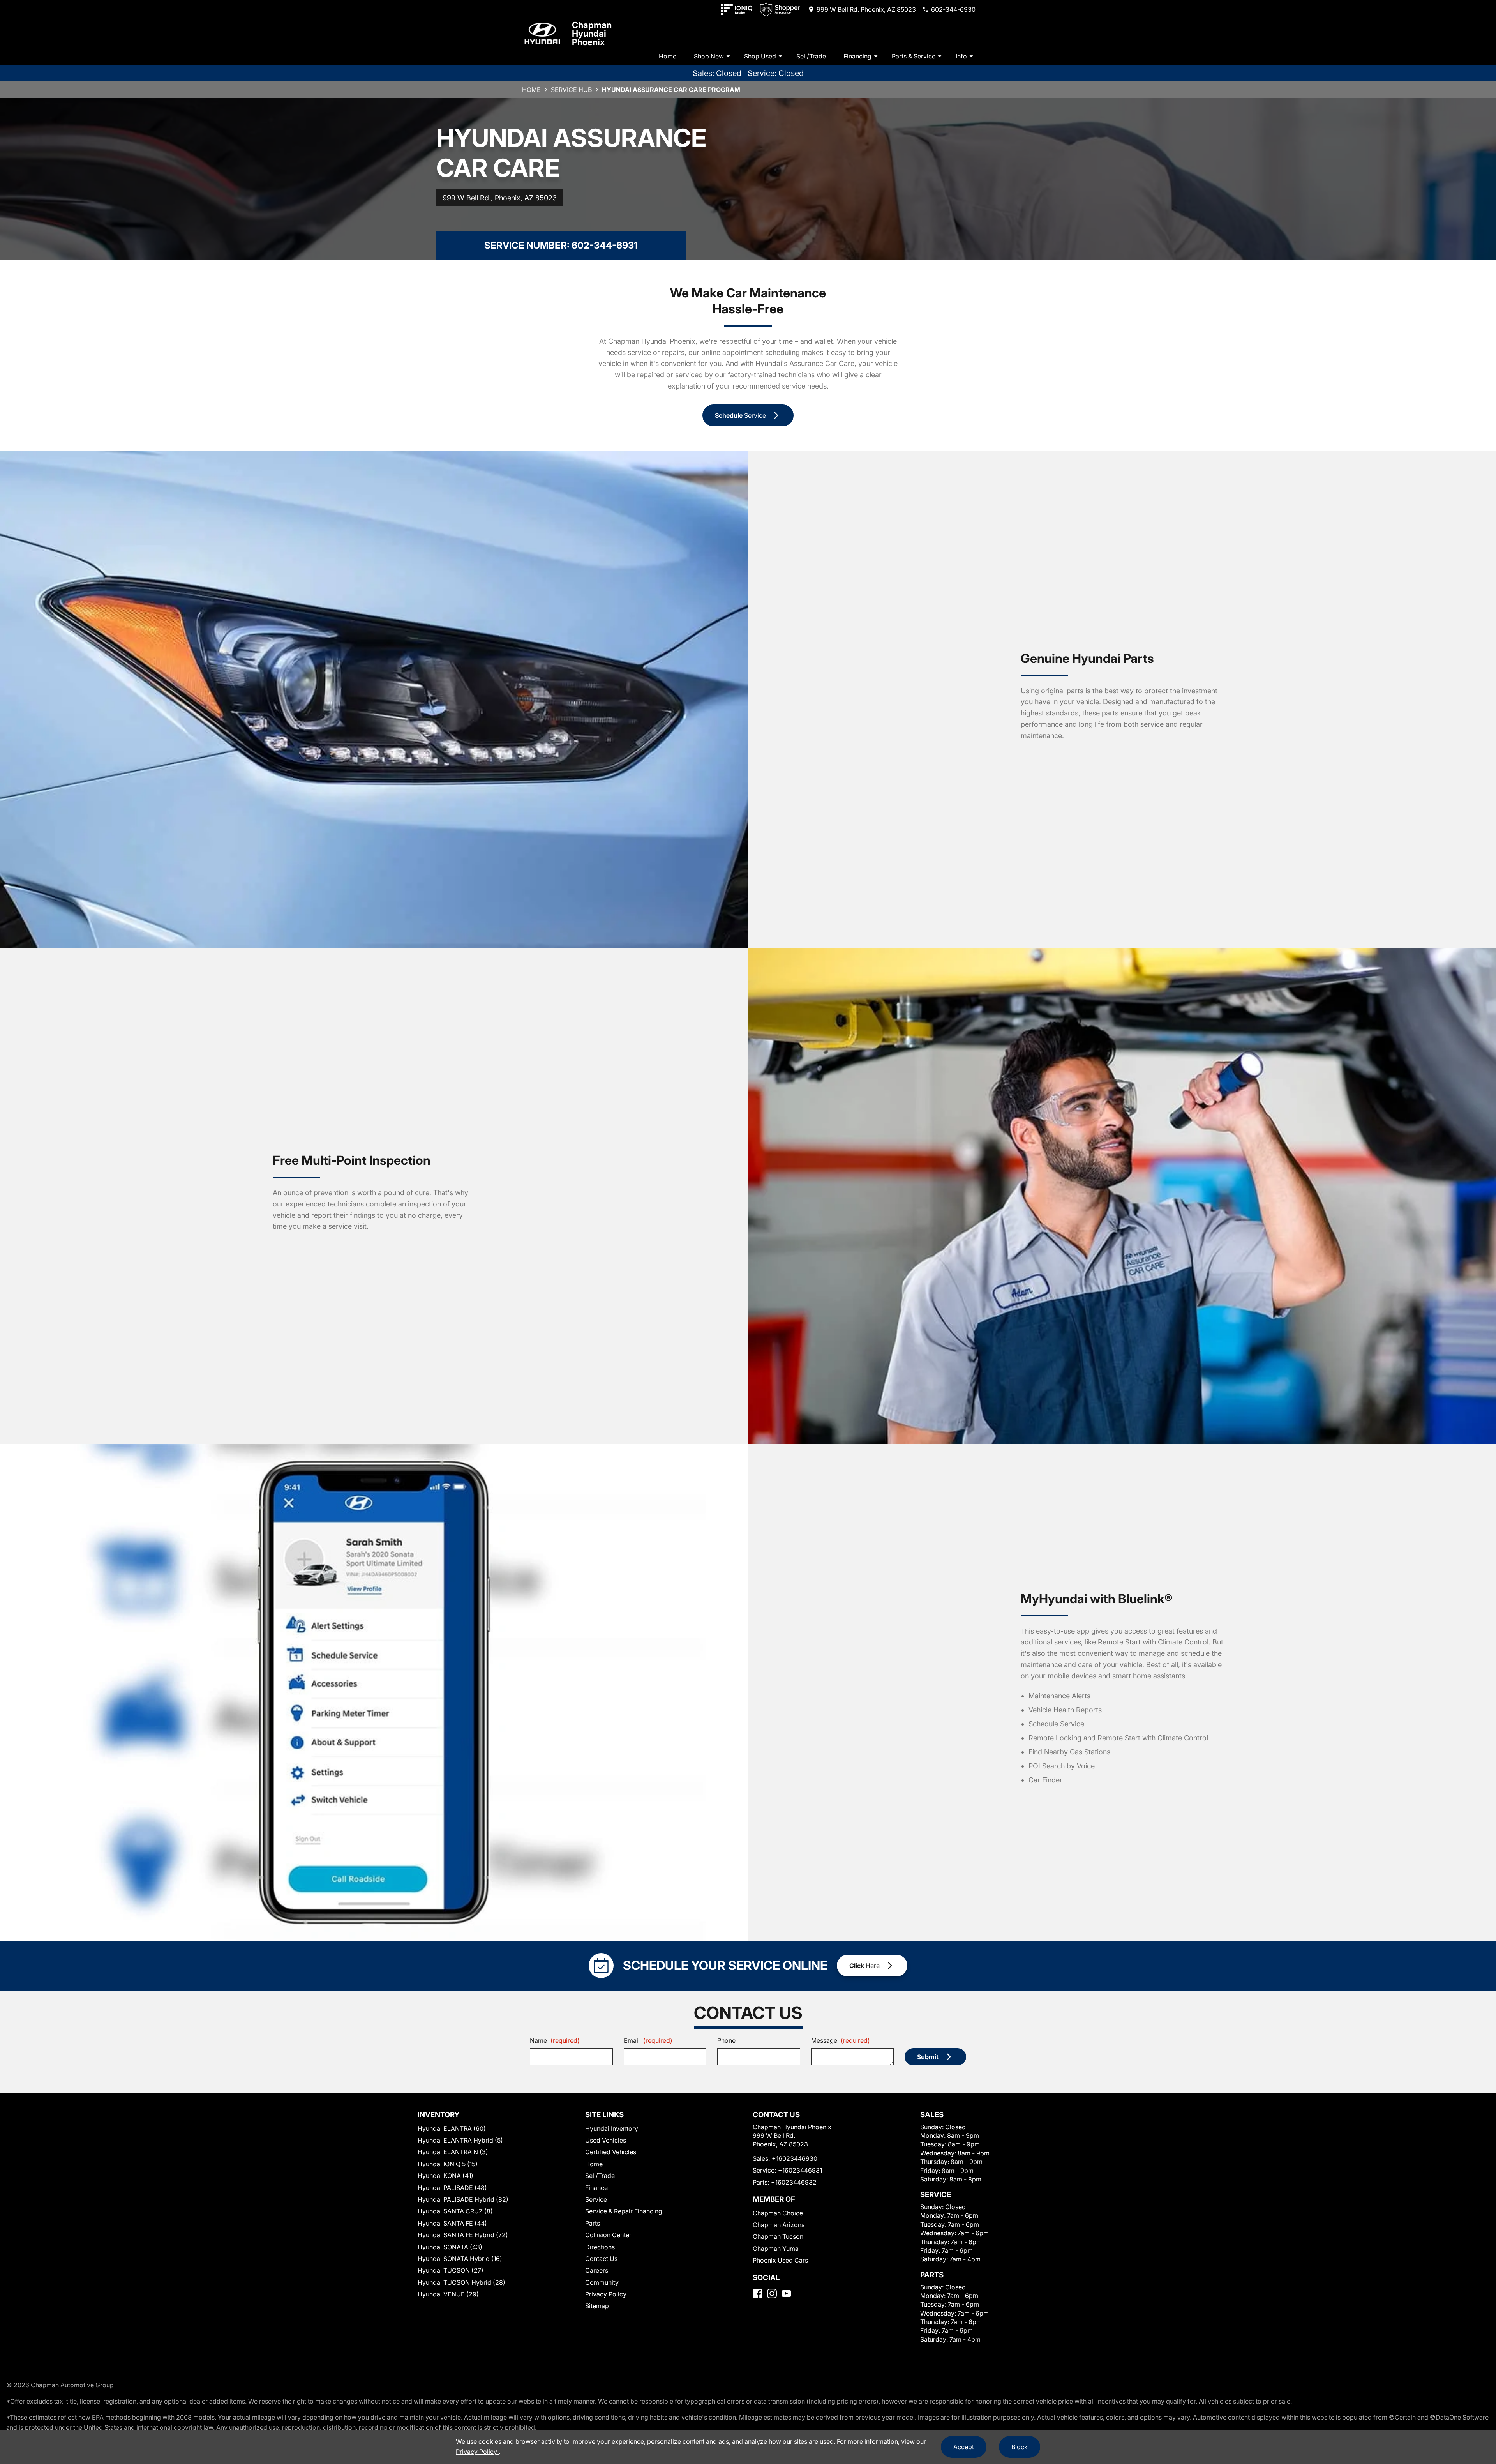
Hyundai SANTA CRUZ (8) (455, 2211)
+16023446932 (794, 2182)
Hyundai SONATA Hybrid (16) (460, 2259)
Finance (596, 2188)
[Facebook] (758, 2294)
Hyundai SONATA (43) (450, 2247)
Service (596, 2199)
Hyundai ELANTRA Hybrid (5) (460, 2140)
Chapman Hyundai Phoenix (592, 34)
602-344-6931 (605, 245)
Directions (600, 2247)
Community (602, 2282)
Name (555, 2040)
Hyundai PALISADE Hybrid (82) (463, 2199)
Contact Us (601, 2259)
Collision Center (608, 2235)
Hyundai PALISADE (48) (452, 2188)
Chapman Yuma (776, 2249)
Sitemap (597, 2306)
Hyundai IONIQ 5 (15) (448, 2164)
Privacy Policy (606, 2294)
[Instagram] (772, 2294)
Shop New (709, 56)
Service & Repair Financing (624, 2211)
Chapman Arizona (779, 2225)
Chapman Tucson (778, 2236)
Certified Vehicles (611, 2152)
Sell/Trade (811, 56)
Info (961, 56)
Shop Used (760, 56)
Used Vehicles (606, 2140)
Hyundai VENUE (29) (448, 2294)
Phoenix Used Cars (780, 2260)
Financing (857, 56)
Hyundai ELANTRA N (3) (453, 2152)
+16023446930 (795, 2158)
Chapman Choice (778, 2213)
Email (648, 2040)
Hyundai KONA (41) (445, 2176)
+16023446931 (800, 2170)
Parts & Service (914, 56)
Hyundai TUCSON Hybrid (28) (461, 2282)
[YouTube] (786, 2294)
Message (841, 2040)
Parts (593, 2223)
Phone (726, 2040)
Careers (597, 2270)
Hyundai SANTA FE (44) (452, 2223)
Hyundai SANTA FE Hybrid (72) (463, 2235)
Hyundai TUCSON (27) (451, 2270)
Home (668, 56)
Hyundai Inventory (612, 2128)
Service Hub (571, 90)
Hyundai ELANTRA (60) (452, 2128)
